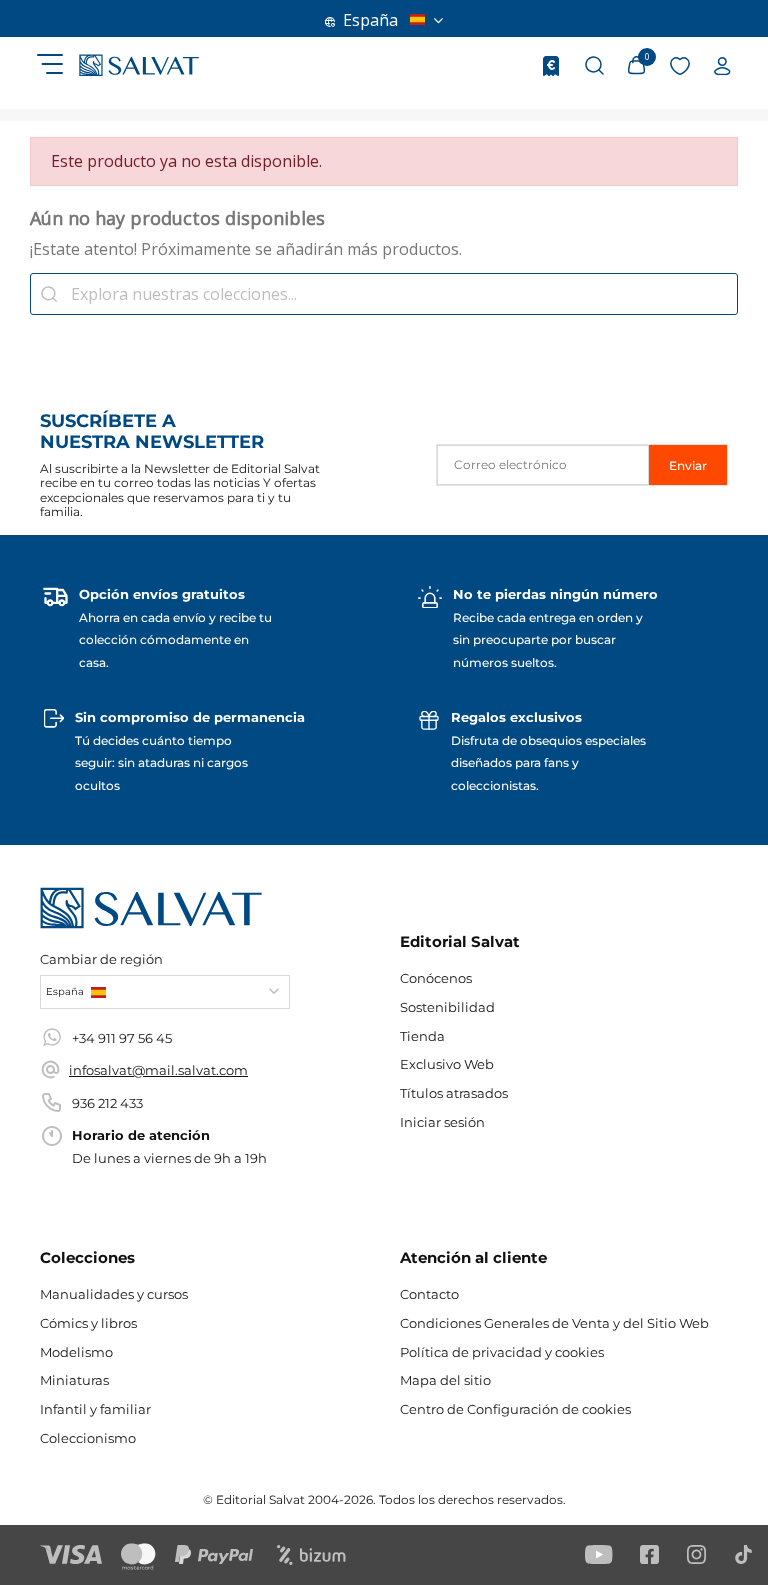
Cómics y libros (88, 1323)
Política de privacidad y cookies (502, 1352)
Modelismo (76, 1352)
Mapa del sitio (445, 1380)
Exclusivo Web (447, 1064)
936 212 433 (107, 1103)
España (370, 20)
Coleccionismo (88, 1438)
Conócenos (436, 978)
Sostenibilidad (447, 1007)
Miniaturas (74, 1380)
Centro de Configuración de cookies (515, 1409)
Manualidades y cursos (114, 1294)
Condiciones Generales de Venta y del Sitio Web (554, 1323)
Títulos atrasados (454, 1093)
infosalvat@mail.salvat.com (158, 1070)
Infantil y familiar (95, 1409)
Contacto (429, 1294)
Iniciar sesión (442, 1122)
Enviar (688, 465)
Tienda (422, 1036)
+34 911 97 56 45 (122, 1038)
